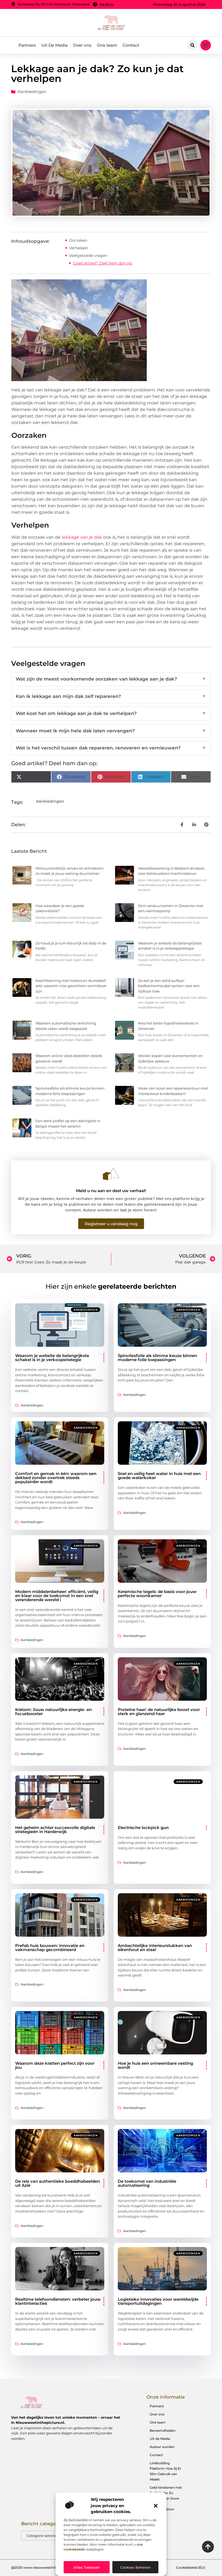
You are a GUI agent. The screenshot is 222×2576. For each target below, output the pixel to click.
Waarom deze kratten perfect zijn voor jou (55, 2065)
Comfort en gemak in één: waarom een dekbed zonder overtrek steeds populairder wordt (56, 1478)
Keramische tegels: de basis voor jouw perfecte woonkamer (157, 1594)
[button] (156, 2506)
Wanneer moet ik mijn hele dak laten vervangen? (111, 731)
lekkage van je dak (81, 537)
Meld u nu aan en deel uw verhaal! (111, 1191)
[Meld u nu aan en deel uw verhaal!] (111, 1174)
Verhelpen (79, 248)
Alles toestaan (87, 2567)
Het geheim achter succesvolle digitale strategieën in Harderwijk (55, 1830)
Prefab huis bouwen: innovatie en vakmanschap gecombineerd (50, 1948)
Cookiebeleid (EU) (191, 2567)
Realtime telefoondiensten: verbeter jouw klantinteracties (58, 2301)
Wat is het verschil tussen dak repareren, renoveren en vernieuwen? (111, 748)
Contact (131, 45)
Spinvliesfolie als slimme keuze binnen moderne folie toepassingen (157, 1358)
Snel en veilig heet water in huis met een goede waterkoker (159, 1476)
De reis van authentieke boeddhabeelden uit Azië (58, 2183)
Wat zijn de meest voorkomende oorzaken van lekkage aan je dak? (111, 679)
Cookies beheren (136, 2567)
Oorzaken (78, 240)
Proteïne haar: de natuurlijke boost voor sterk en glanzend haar (159, 1712)
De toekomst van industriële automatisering (147, 2183)
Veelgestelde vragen (88, 256)
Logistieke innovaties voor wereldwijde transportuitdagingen (158, 2301)
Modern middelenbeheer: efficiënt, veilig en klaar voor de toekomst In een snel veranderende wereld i (57, 1596)
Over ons (82, 45)
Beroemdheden (163, 2430)
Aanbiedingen (32, 92)
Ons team (107, 45)
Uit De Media (55, 45)
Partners (27, 45)
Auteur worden (162, 2447)
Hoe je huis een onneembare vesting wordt (155, 2065)
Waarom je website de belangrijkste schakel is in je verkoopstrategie (52, 1358)
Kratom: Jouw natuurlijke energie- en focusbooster (53, 1712)
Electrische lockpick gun (143, 1828)
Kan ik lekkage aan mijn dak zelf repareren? (111, 696)
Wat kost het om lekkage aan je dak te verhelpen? (111, 713)
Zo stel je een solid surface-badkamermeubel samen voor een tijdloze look (169, 986)
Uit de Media (160, 2439)
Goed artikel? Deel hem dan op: (103, 263)
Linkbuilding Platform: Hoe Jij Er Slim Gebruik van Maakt (165, 2471)
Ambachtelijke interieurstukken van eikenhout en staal (155, 1948)
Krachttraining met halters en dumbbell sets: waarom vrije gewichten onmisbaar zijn (71, 986)
